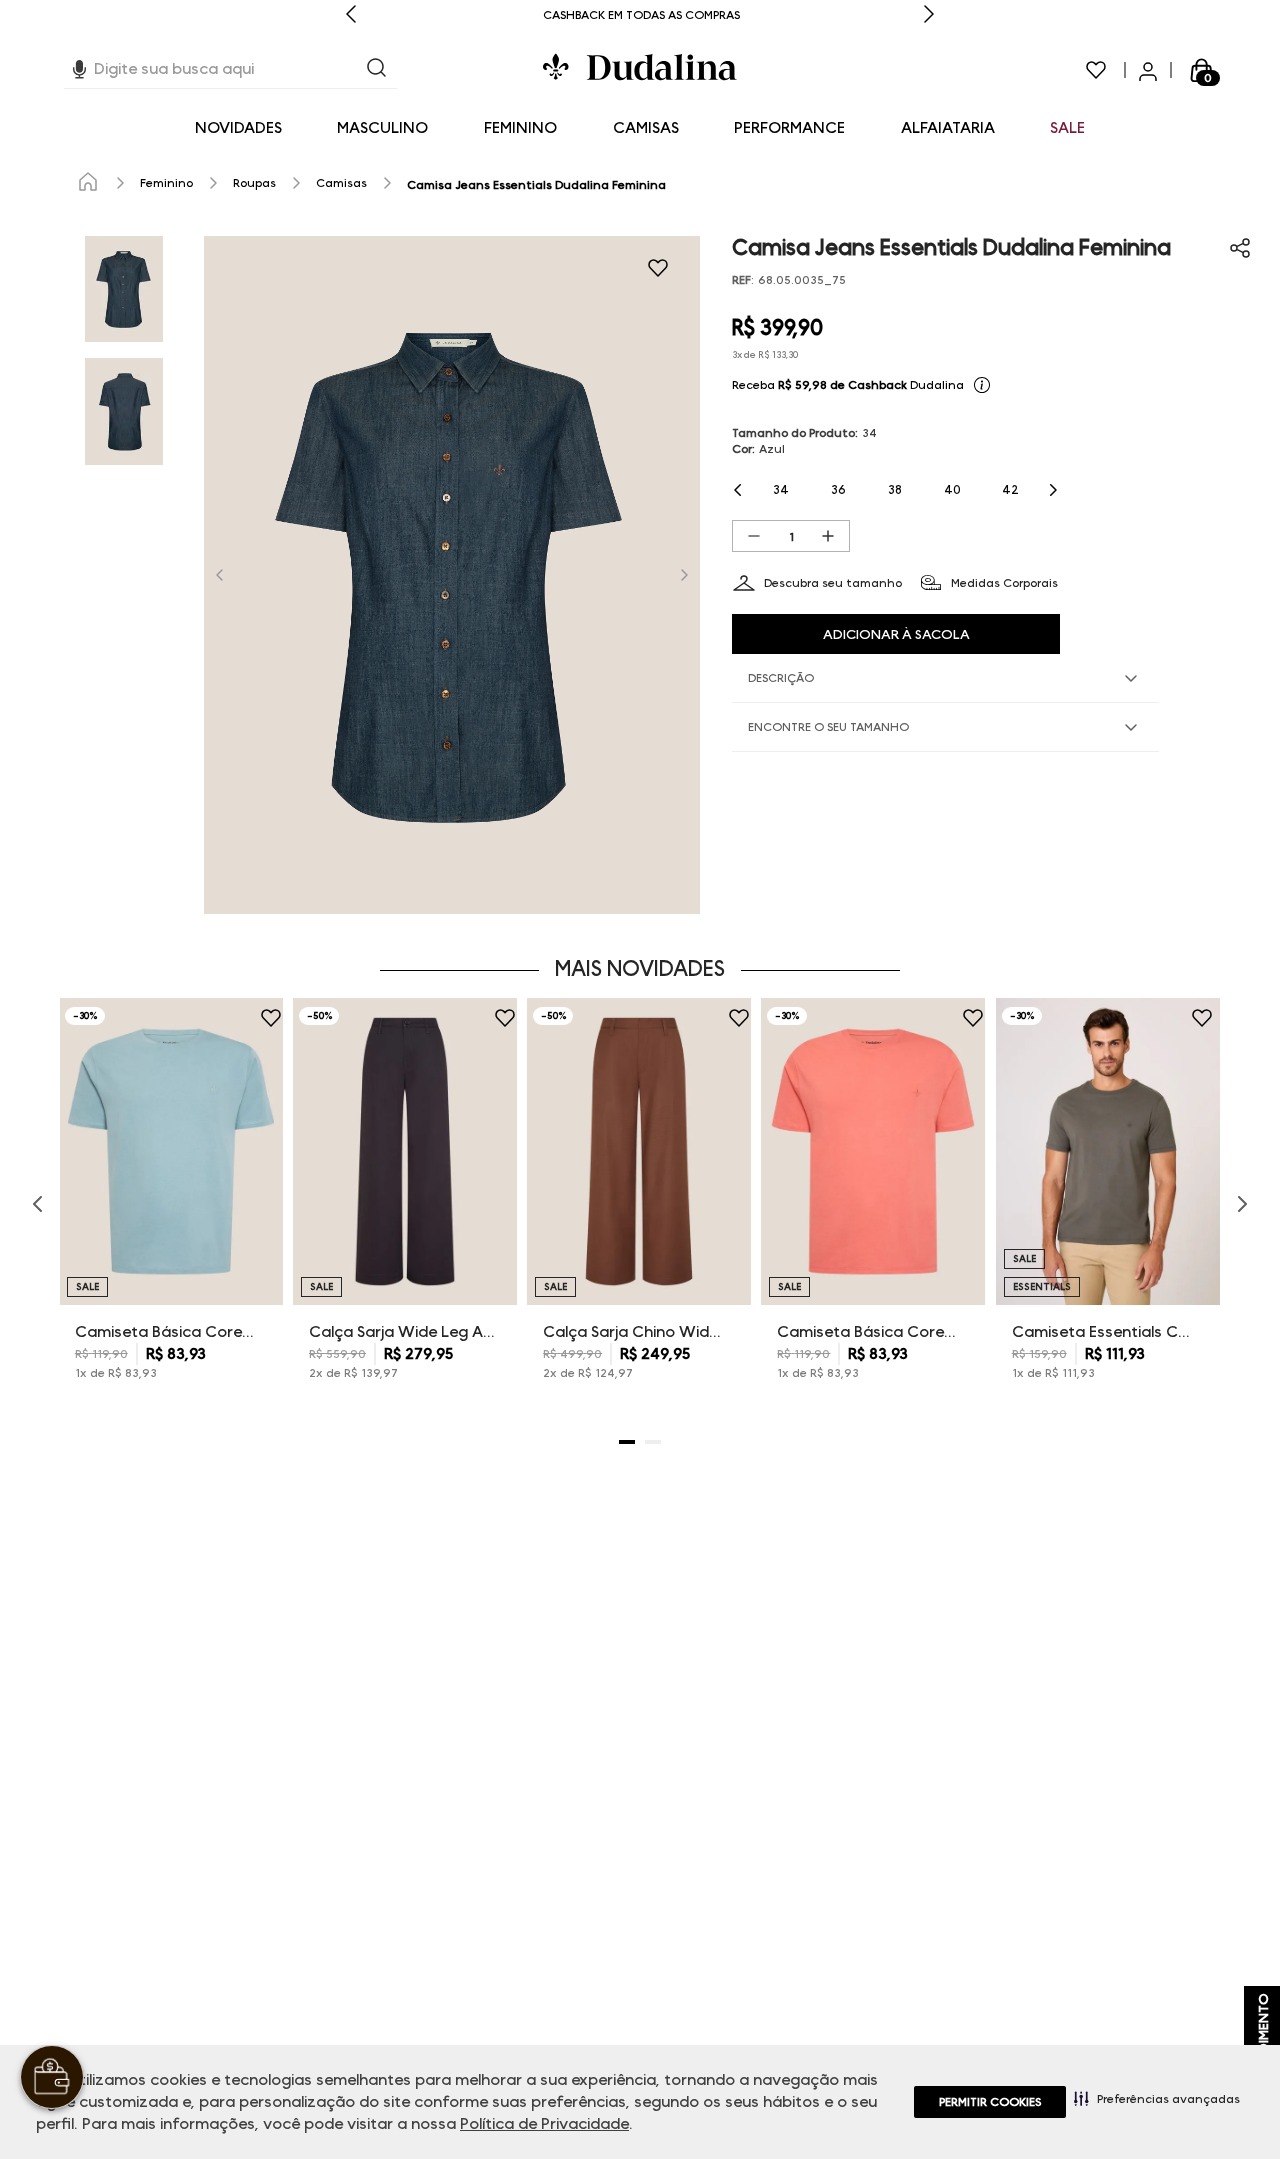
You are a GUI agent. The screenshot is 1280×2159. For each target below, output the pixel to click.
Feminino (166, 182)
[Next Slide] (929, 15)
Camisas (341, 182)
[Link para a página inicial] (88, 183)
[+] (828, 536)
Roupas (254, 182)
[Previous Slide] (351, 15)
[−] (754, 536)
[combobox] (230, 70)
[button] (1157, 2098)
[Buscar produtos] (377, 69)
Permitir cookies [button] (990, 2101)
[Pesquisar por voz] (79, 66)
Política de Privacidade (544, 2123)
